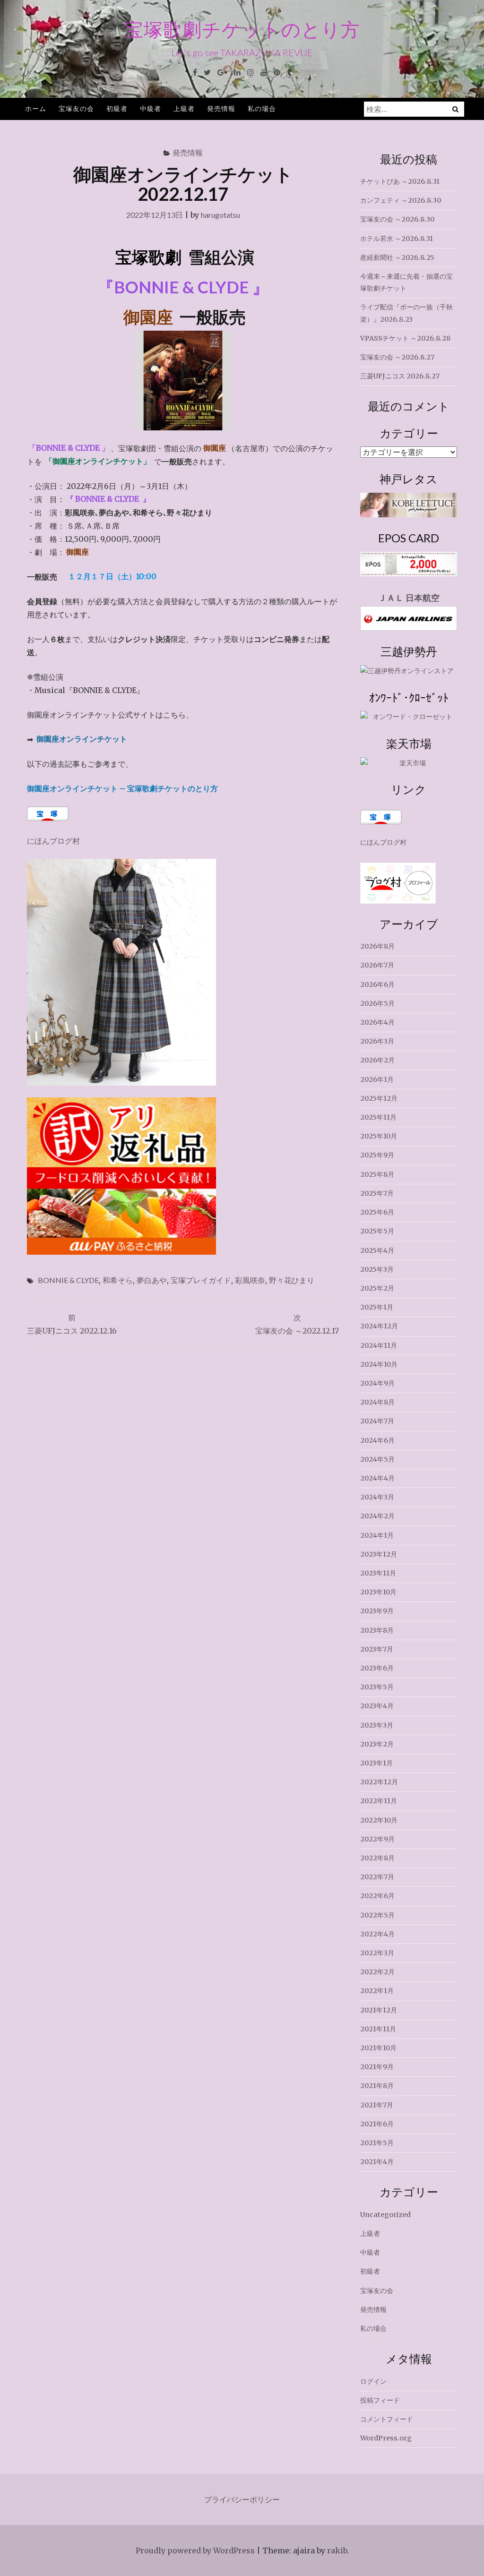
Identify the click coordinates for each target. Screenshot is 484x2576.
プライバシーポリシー (242, 2499)
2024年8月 (377, 1402)
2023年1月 (376, 1763)
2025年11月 (378, 1117)
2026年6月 (377, 984)
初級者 (117, 108)
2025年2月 (377, 1288)
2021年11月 (378, 2029)
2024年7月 (377, 1421)
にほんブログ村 (53, 841)
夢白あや (152, 1280)
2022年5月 (377, 1915)
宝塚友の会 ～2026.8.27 (397, 357)
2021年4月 (377, 2162)
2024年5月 (377, 1459)
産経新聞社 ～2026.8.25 (397, 257)
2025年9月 (377, 1155)
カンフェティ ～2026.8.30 (401, 200)
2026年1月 (377, 1079)
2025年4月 (377, 1250)
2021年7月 (377, 2105)
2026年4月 (377, 1022)
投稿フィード (380, 2400)
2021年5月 (377, 2143)
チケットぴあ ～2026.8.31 (400, 181)
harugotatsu (220, 215)
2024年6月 (377, 1440)
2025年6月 (377, 1212)
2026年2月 (377, 1060)
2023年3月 (377, 1725)
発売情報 (221, 108)
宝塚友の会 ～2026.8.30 (397, 219)
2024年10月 (379, 1364)
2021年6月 (377, 2124)
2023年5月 (377, 1687)
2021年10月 (378, 2048)
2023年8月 (377, 1630)
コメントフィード (387, 2419)
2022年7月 (377, 1877)
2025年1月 (377, 1307)
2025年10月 (379, 1136)
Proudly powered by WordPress (195, 2550)
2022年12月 (379, 1782)
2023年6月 (377, 1668)
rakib (337, 2550)
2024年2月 (377, 1516)
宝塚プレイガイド (201, 1280)
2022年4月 (377, 1934)
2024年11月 (379, 1345)
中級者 (151, 108)
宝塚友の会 (76, 108)
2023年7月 (377, 1649)
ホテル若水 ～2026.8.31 (397, 239)
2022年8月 (377, 1858)
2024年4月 (377, 1478)
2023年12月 (379, 1554)
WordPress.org (386, 2438)
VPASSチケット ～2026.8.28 (405, 338)
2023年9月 (377, 1611)
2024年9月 (377, 1383)
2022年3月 (377, 1953)
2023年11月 (378, 1573)
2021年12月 (379, 2010)
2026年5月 (377, 1003)
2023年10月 (378, 1592)
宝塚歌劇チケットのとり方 (242, 29)
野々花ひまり (292, 1280)
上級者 (184, 108)
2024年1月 (377, 1535)
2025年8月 (377, 1174)
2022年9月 (377, 1839)
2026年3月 (377, 1041)
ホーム (36, 108)
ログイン (373, 2381)
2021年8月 (377, 2086)
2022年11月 (379, 1801)
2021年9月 (377, 2067)
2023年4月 (377, 1706)
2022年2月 (377, 1972)
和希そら (118, 1280)
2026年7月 (377, 965)
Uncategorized (385, 2215)
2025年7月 (377, 1193)
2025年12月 (379, 1098)
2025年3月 (377, 1269)
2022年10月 (379, 1820)
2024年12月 (379, 1326)
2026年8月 (377, 946)
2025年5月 (377, 1231)
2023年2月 (377, 1744)
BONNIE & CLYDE (68, 1280)
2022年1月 (377, 1991)
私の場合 (262, 108)
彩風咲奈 (250, 1280)
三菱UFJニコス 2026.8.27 (400, 376)
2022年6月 (377, 1896)
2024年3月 (377, 1497)
